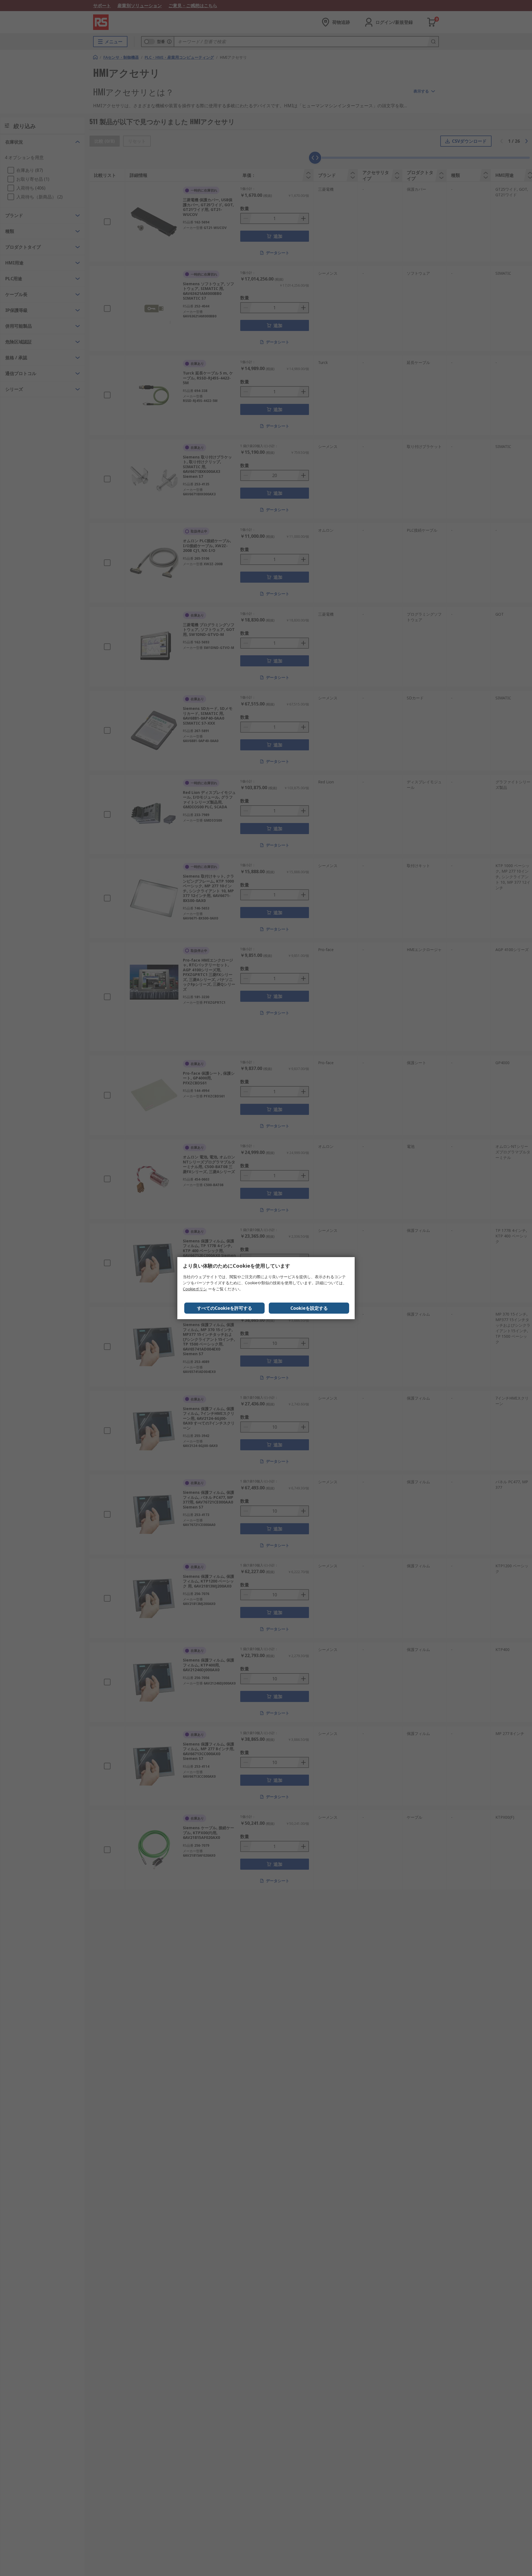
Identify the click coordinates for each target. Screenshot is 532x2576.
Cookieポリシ (195, 1289)
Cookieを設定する (309, 1308)
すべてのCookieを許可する (225, 1308)
